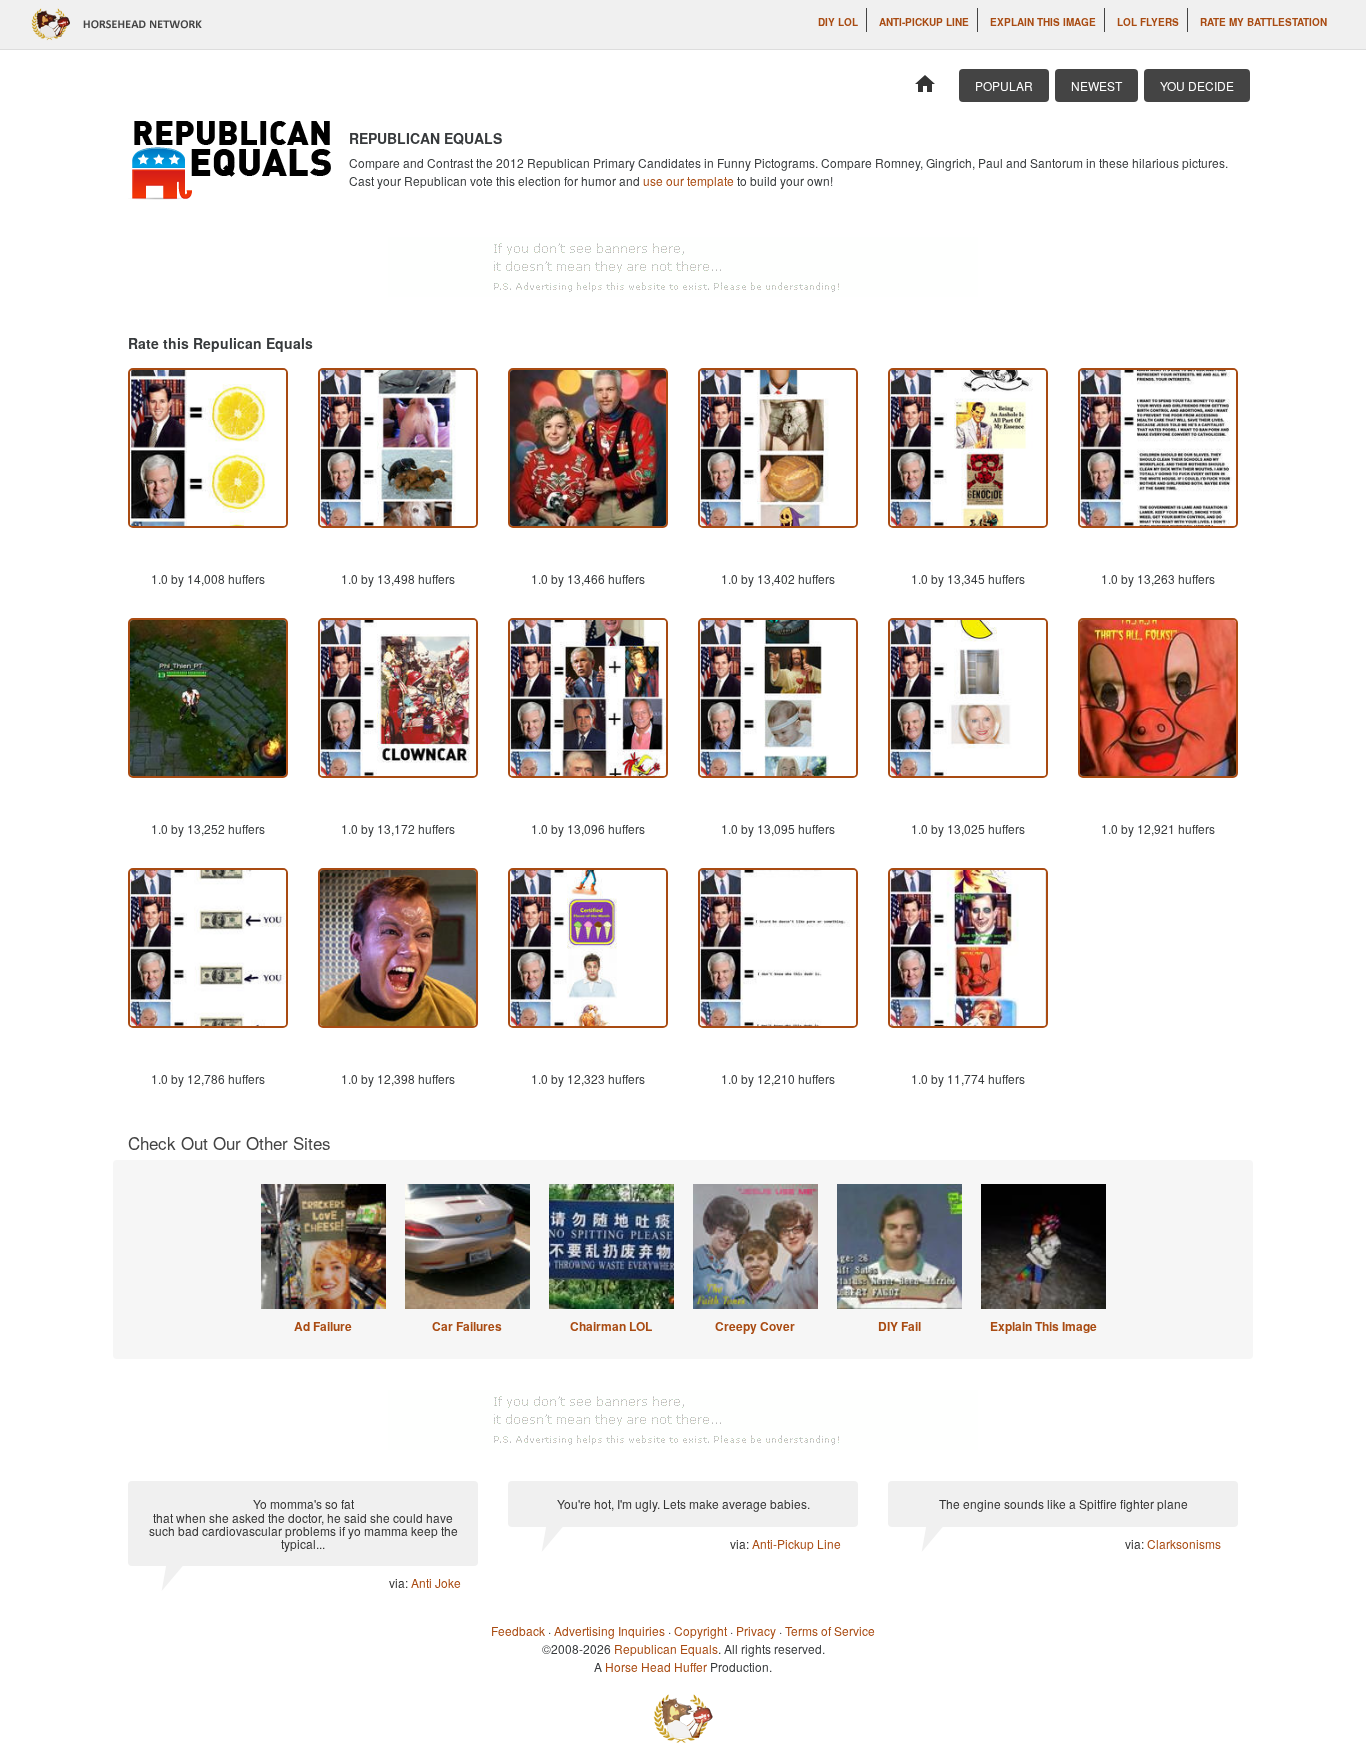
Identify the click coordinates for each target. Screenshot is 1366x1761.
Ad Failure (323, 1326)
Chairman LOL (611, 1326)
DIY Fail (899, 1326)
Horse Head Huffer (656, 1666)
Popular (1004, 85)
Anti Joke (436, 1582)
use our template (688, 180)
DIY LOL (838, 22)
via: (400, 1582)
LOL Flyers (1148, 22)
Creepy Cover (755, 1326)
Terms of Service (830, 1630)
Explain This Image (1043, 22)
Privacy (756, 1630)
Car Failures (467, 1326)
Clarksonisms (1184, 1543)
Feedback (518, 1630)
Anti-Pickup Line (924, 22)
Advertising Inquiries (609, 1630)
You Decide (1197, 85)
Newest (1096, 85)
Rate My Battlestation (1263, 22)
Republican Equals (666, 1648)
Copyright (700, 1630)
